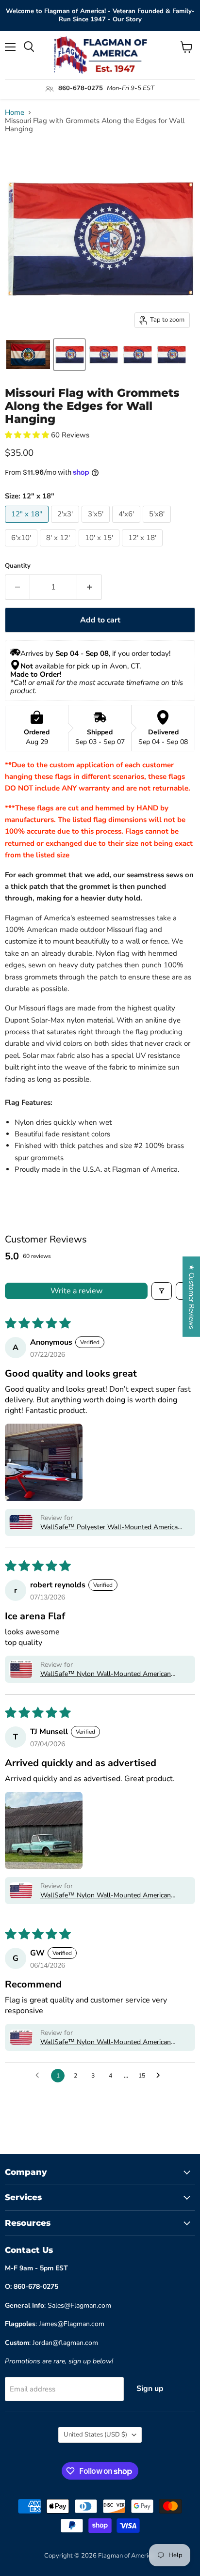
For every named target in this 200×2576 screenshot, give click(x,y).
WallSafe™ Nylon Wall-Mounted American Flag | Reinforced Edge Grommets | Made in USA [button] (106, 1674)
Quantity (18, 566)
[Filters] (162, 1291)
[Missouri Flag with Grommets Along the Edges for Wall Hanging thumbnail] (69, 355)
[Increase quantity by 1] (90, 587)
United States (95, 2435)
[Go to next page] (161, 2076)
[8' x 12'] (59, 549)
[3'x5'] (97, 525)
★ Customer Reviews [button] (192, 1297)
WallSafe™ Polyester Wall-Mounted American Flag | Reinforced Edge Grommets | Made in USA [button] (111, 1527)
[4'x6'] (127, 525)
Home (15, 113)
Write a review (76, 1291)
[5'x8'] (158, 525)
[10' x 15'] (100, 549)
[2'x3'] (66, 525)
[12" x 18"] (28, 525)
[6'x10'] (22, 549)
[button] (28, 435)
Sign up (150, 2389)
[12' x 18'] (143, 549)
